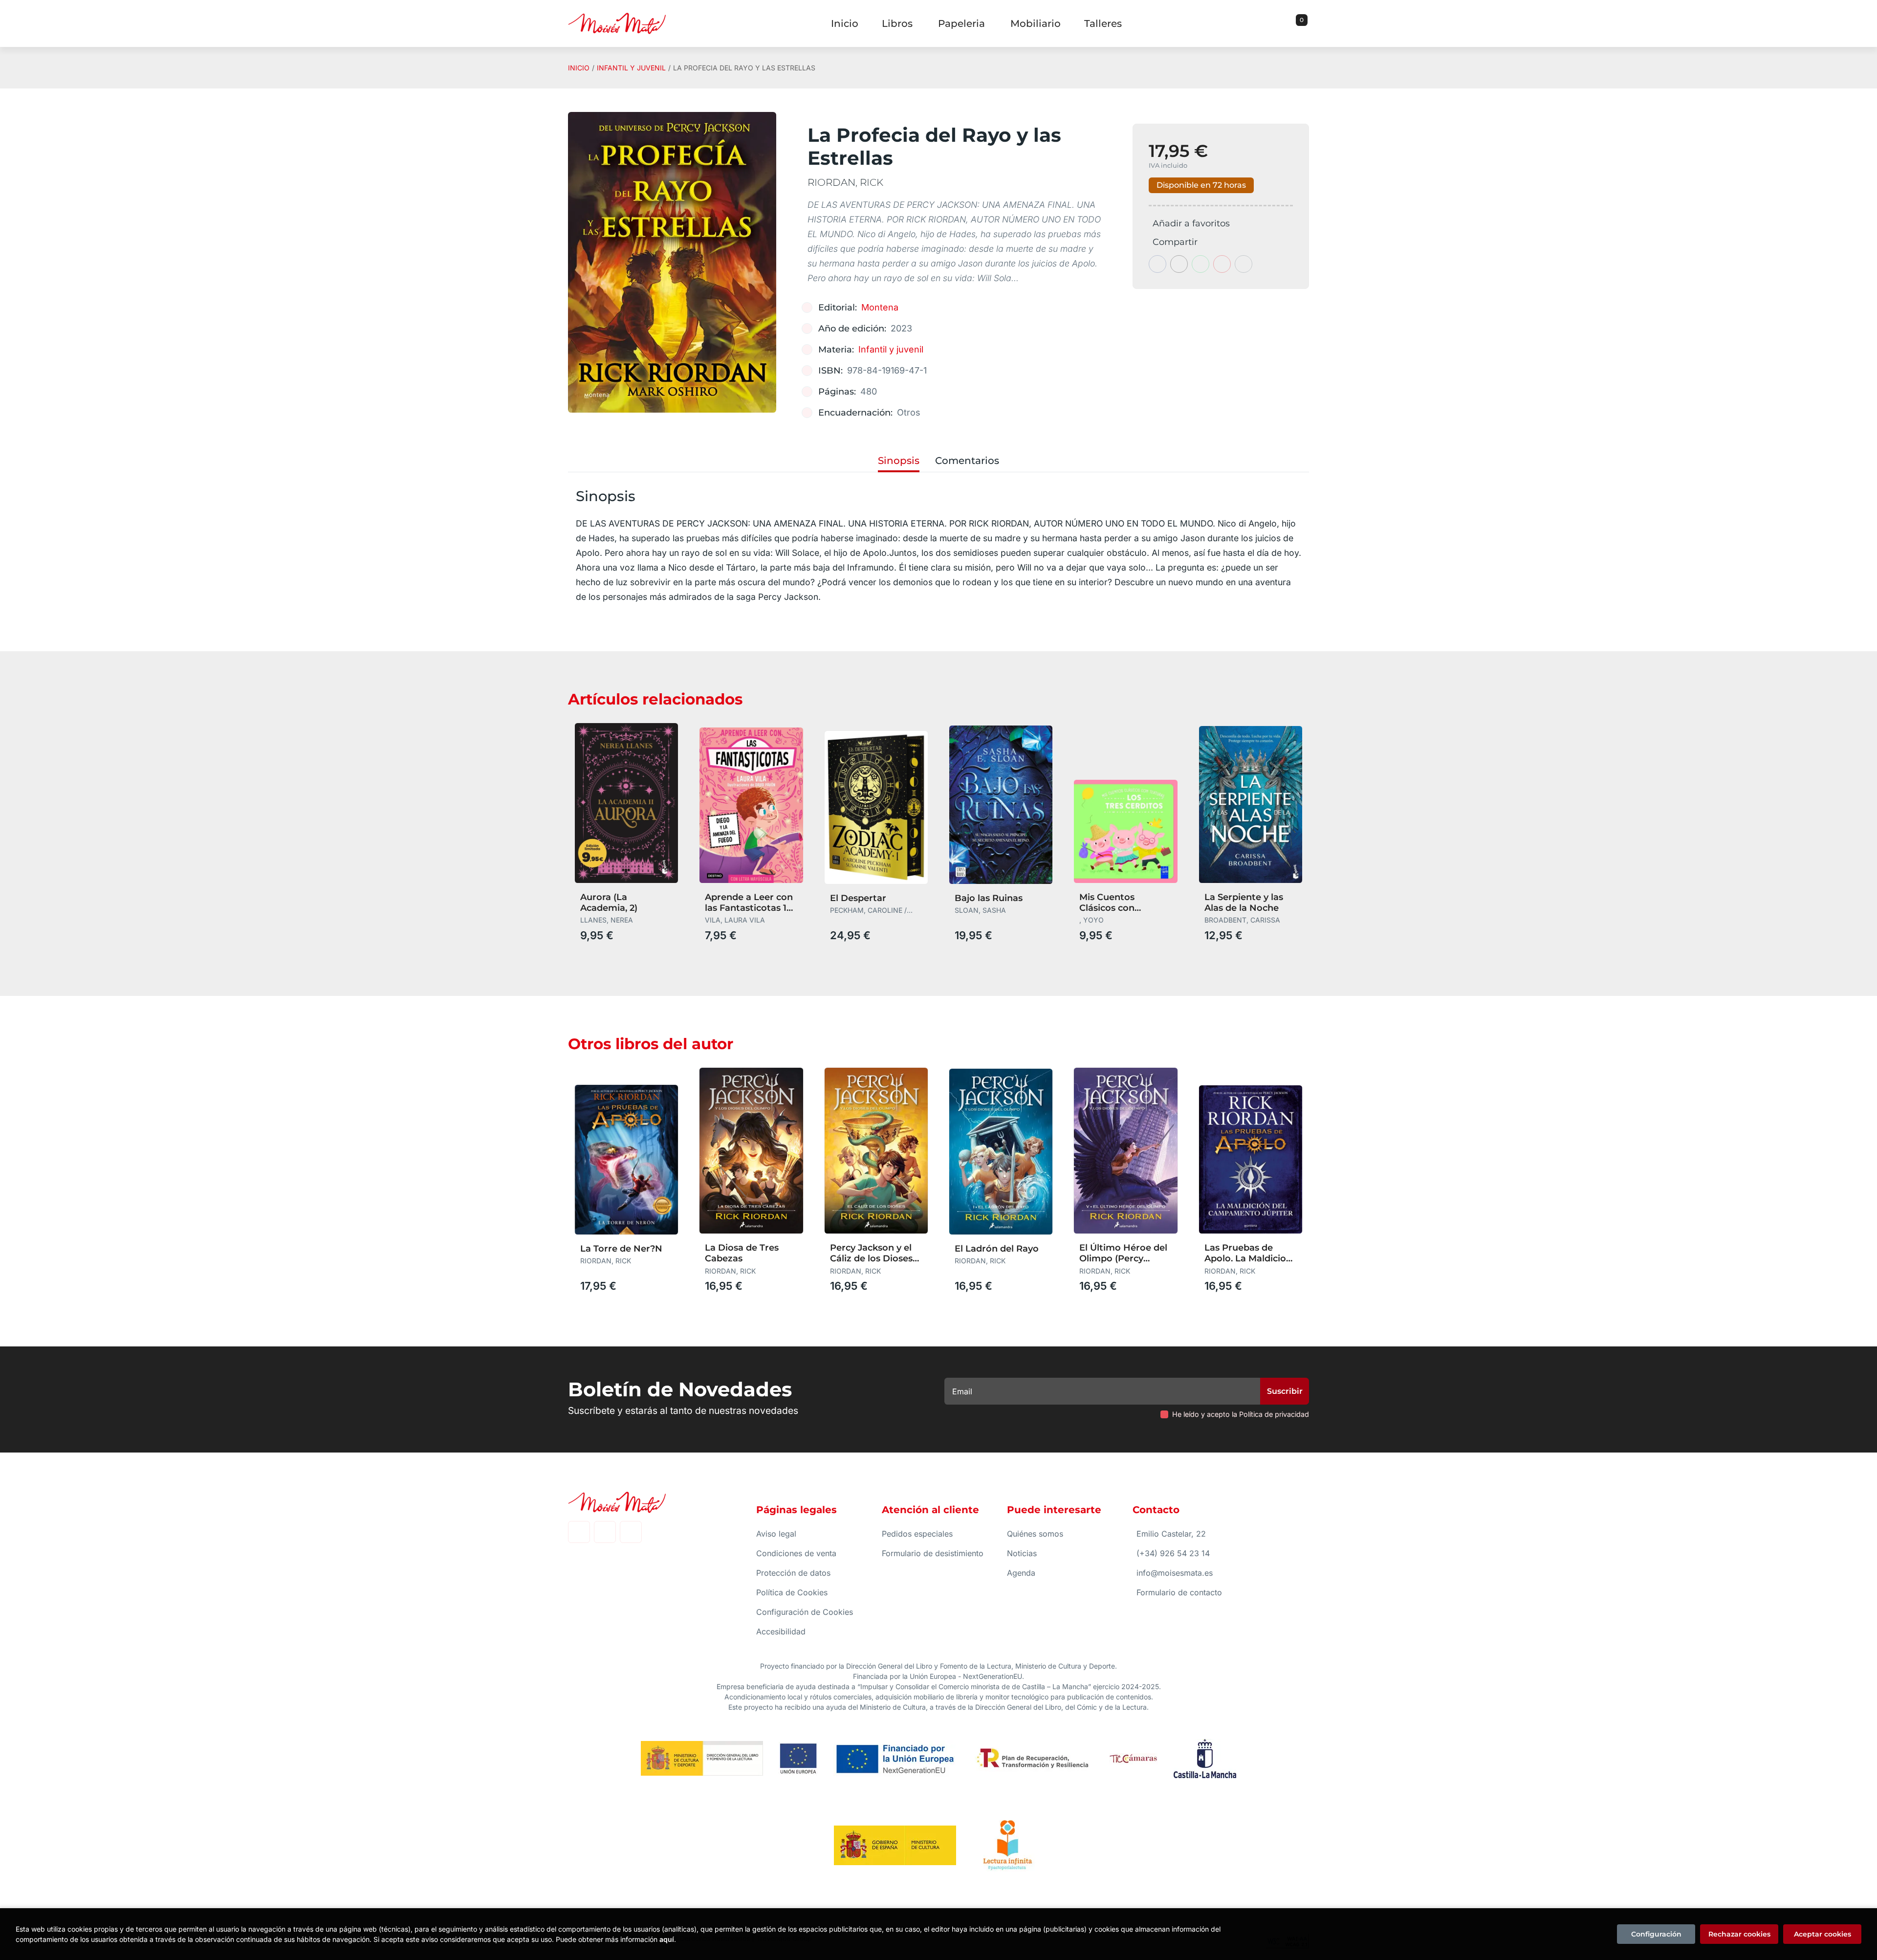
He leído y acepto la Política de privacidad (1241, 1414)
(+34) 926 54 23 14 (1173, 1553)
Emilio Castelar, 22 (1171, 1534)
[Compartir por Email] (1222, 264)
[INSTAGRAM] (605, 1532)
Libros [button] (897, 23)
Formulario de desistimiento (933, 1553)
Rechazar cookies (1739, 1934)
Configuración (1656, 1934)
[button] (1298, 23)
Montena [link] (880, 307)
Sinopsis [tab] (899, 461)
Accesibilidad (781, 1631)
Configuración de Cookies (805, 1612)
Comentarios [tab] (967, 461)
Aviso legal (776, 1534)
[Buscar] (1289, 23)
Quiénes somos (1035, 1534)
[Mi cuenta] (1307, 23)
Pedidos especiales (917, 1534)
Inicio (579, 68)
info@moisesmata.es (1175, 1573)
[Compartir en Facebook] (1157, 264)
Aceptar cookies (1822, 1934)
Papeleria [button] (961, 23)
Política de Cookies (792, 1592)
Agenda (1021, 1573)
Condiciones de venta (796, 1553)
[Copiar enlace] (1244, 264)
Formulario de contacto (1179, 1592)
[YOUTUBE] (631, 1532)
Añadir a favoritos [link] (1191, 223)
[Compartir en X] (1179, 264)
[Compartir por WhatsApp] (1200, 264)
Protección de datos (793, 1573)
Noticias (1022, 1553)
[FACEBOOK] (579, 1532)
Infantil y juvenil (631, 68)
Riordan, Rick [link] (845, 182)
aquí (667, 1939)
